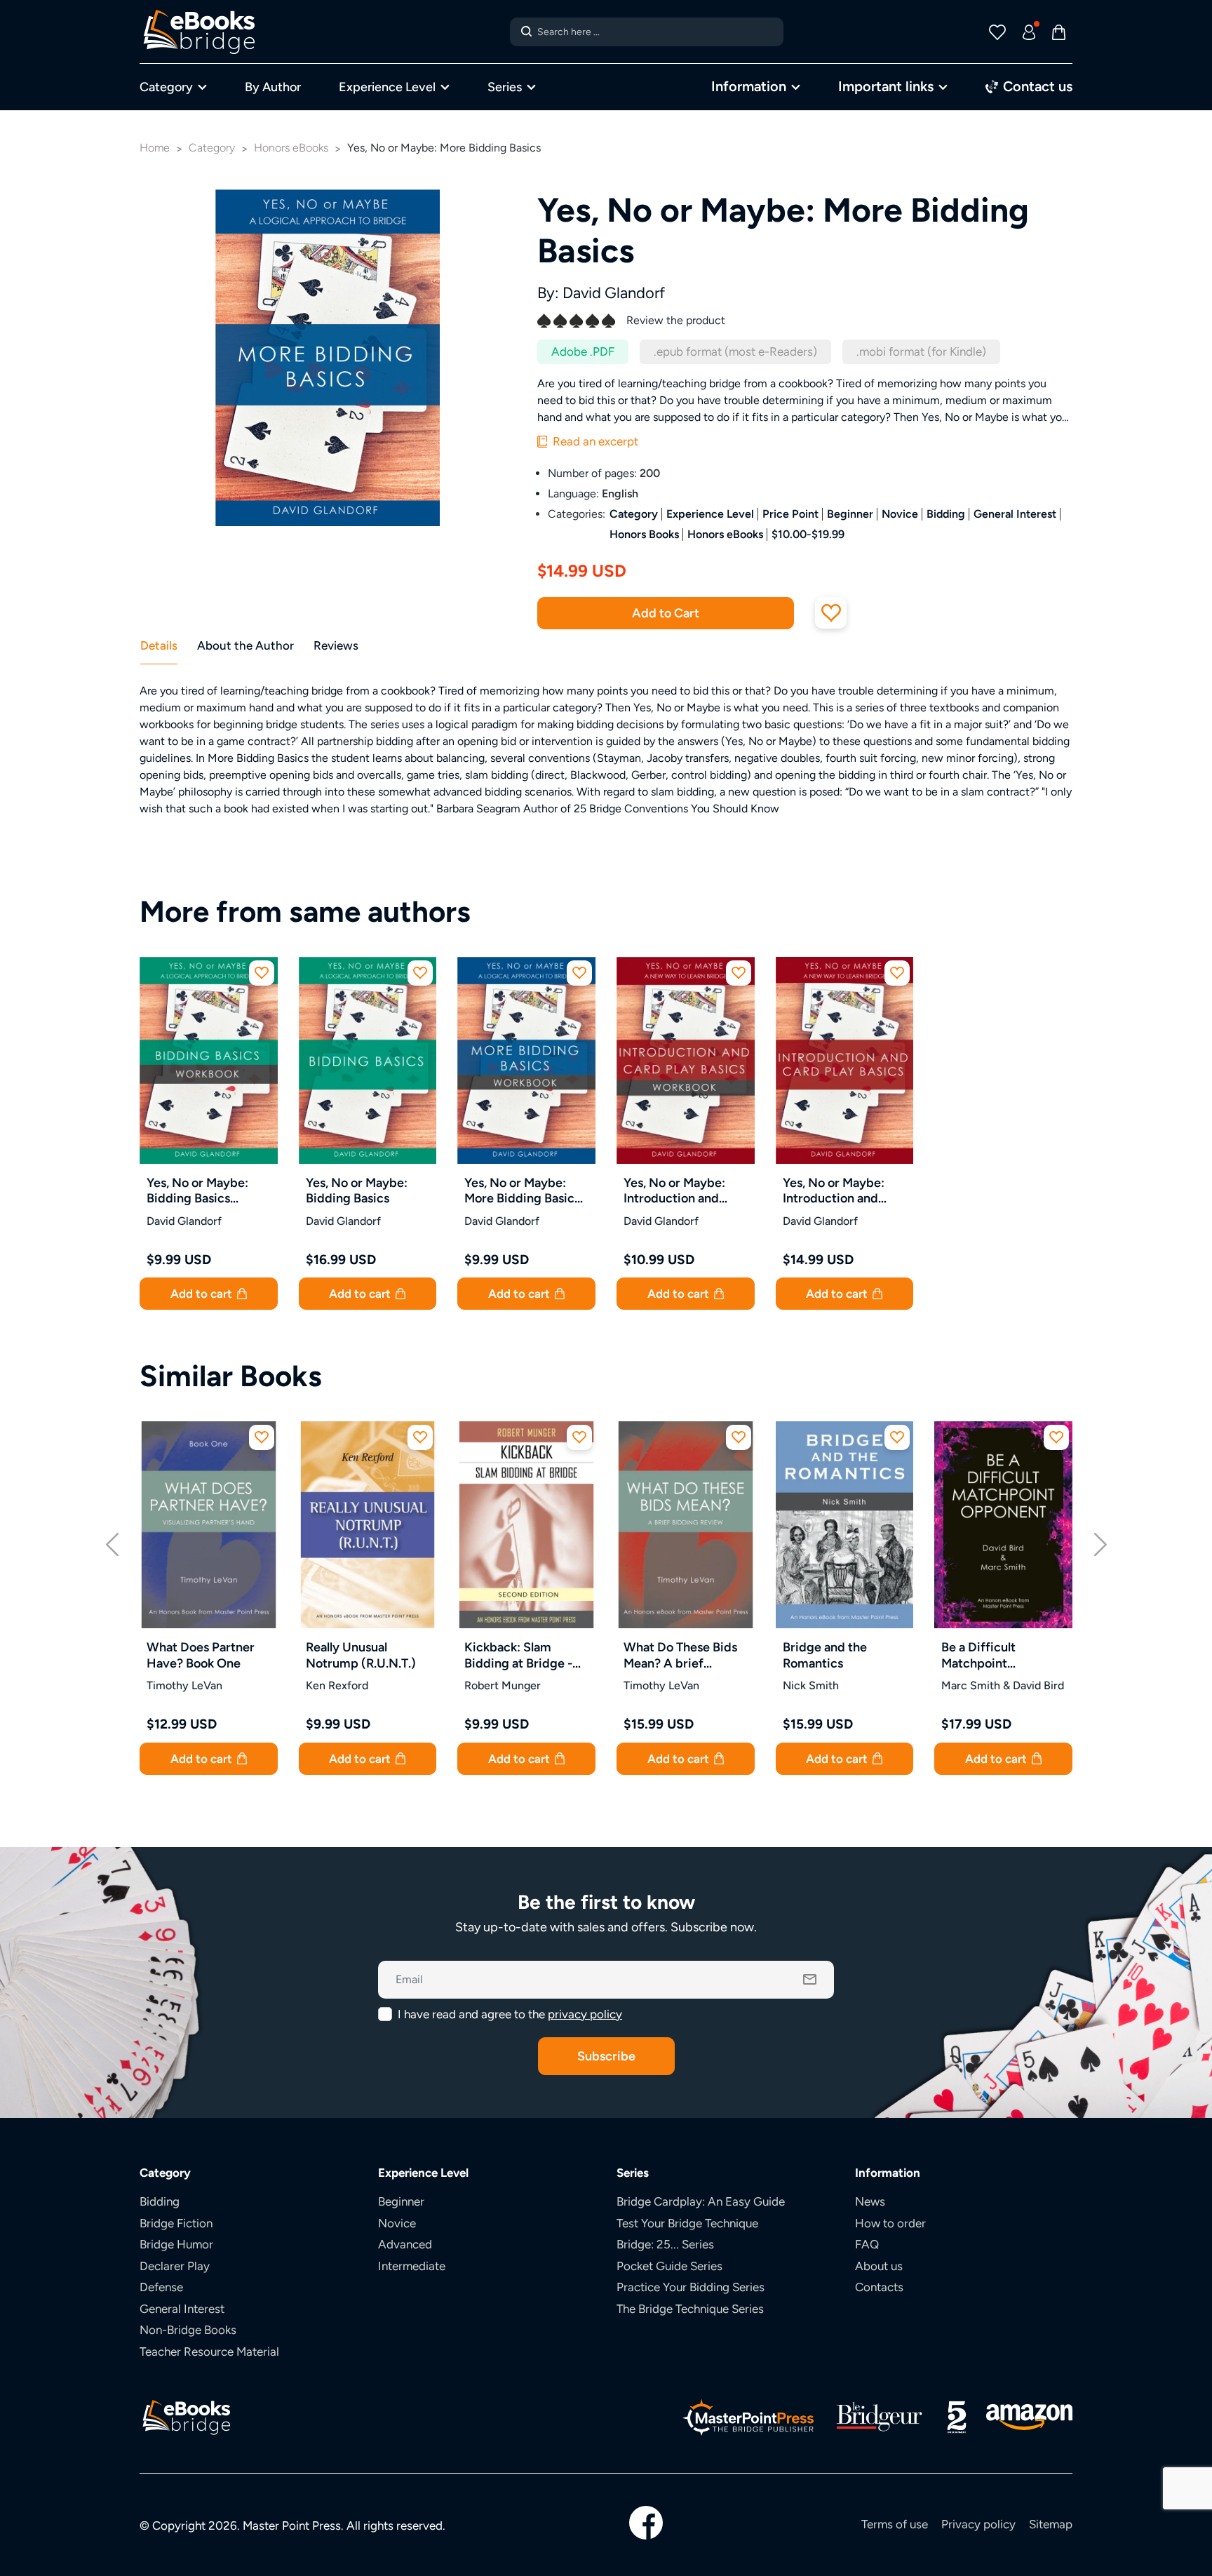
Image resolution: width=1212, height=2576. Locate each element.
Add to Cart (666, 613)
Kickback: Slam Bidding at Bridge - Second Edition (518, 1655)
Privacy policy (978, 2524)
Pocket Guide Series (669, 2266)
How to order (890, 2223)
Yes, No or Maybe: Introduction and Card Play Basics (834, 1191)
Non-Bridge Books (188, 2330)
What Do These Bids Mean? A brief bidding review (680, 1655)
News (870, 2201)
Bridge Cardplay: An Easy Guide (701, 2201)
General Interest (1015, 514)
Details (159, 645)
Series (505, 87)
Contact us (1036, 86)
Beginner (850, 514)
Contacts (879, 2287)
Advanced (405, 2244)
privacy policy (585, 2014)
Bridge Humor (176, 2244)
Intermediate (412, 2266)
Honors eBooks (725, 534)
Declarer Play (175, 2266)
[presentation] (112, 1542)
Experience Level (387, 87)
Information (749, 86)
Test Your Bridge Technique (687, 2223)
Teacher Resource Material (209, 2352)
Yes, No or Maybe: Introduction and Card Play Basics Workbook (674, 1191)
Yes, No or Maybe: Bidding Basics (357, 1190)
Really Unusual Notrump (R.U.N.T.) (361, 1655)
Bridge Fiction (176, 2223)
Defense (161, 2287)
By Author (273, 87)
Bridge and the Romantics (825, 1655)
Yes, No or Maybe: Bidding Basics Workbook (197, 1191)
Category (166, 87)
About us (879, 2266)
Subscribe (606, 2056)
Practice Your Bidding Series (691, 2287)
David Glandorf (614, 293)
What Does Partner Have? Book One (201, 1655)
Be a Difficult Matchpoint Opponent (978, 1655)
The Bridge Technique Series (690, 2309)
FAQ (867, 2244)
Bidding (946, 514)
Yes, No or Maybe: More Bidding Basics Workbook (522, 1191)
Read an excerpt (594, 441)
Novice (900, 514)
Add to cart (203, 1294)
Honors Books (644, 534)
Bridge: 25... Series (665, 2244)
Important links (886, 86)
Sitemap (1051, 2524)
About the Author (245, 645)
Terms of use (895, 2524)
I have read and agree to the (510, 2014)
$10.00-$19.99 (808, 534)
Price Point (790, 514)
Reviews (336, 645)
